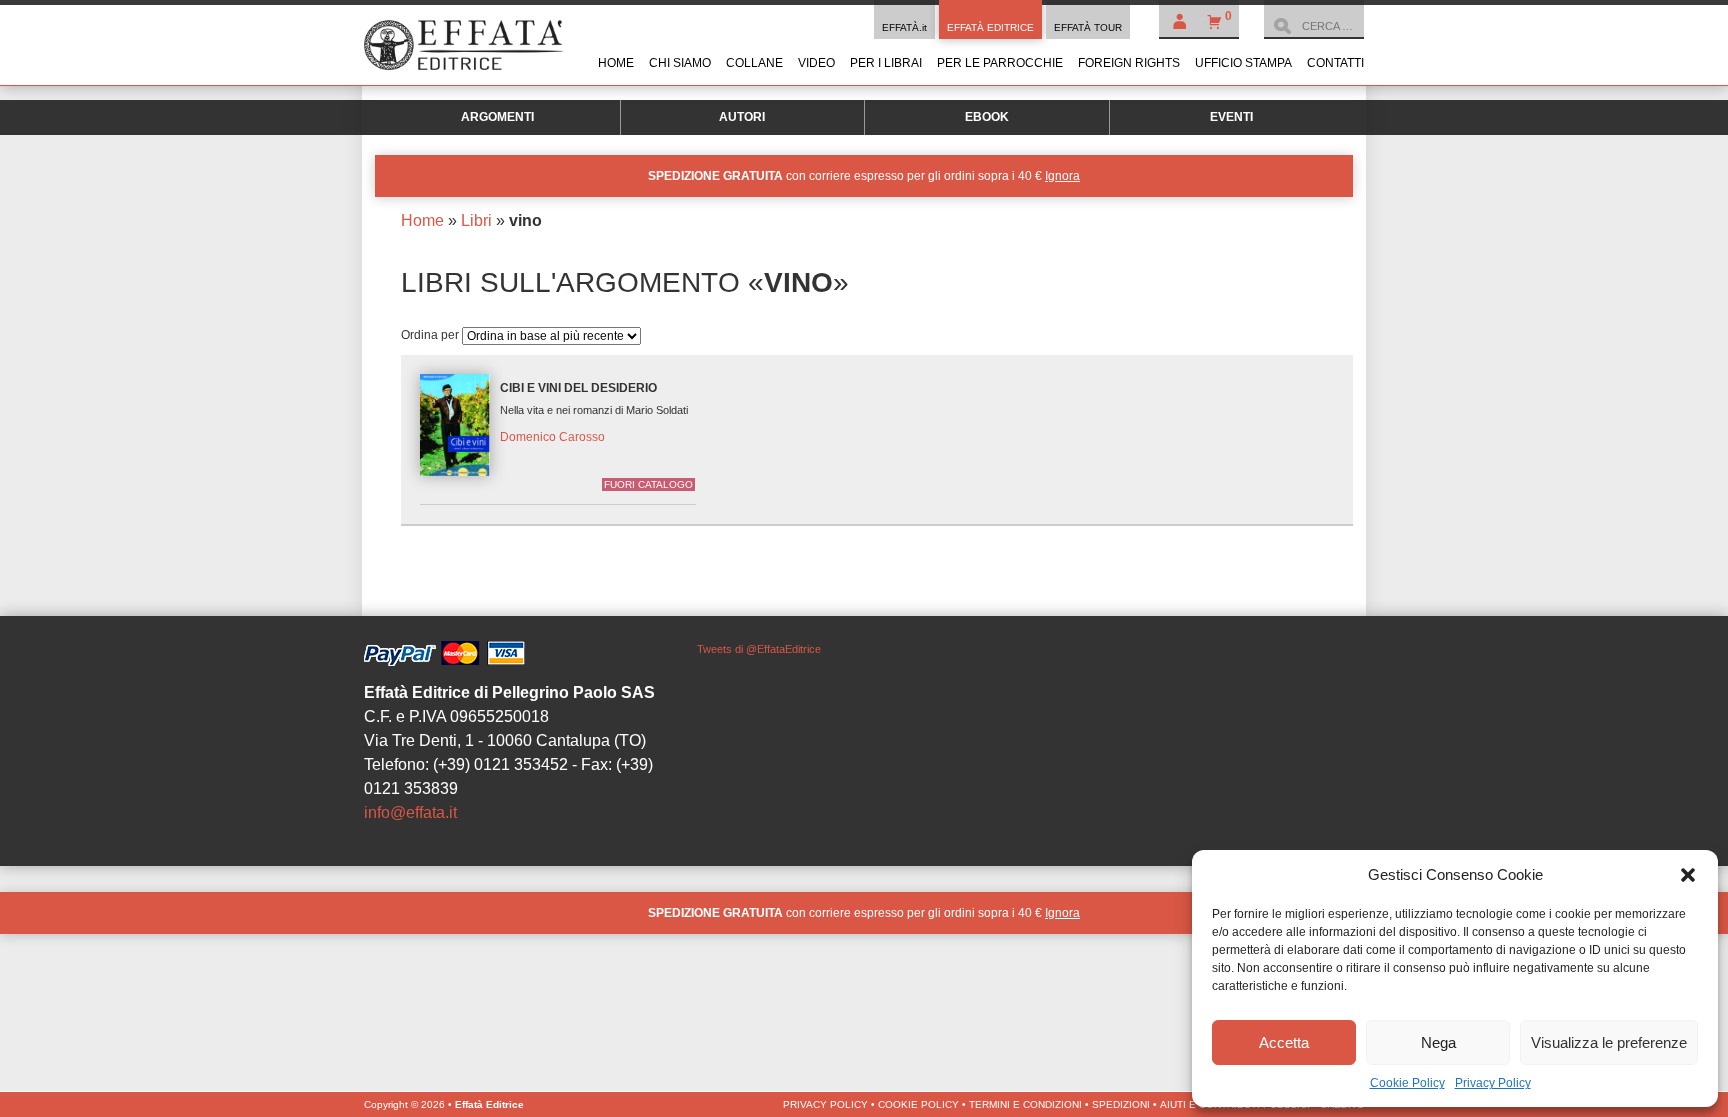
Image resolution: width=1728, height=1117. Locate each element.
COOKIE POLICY (918, 1104)
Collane (754, 63)
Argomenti (497, 117)
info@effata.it (410, 812)
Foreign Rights (1129, 63)
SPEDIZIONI (1121, 1104)
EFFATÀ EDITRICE (990, 27)
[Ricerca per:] (1314, 26)
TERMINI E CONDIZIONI (1025, 1104)
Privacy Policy (1493, 1083)
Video (816, 63)
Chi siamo (680, 63)
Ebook (987, 117)
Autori (742, 117)
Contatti (1335, 63)
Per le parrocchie (1000, 63)
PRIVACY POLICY (825, 1104)
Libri (476, 220)
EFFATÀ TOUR (1088, 27)
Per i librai (886, 63)
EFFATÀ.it (904, 27)
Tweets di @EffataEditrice (759, 649)
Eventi (1231, 117)
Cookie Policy (1407, 1083)
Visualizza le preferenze (1609, 1042)
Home (616, 63)
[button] (1688, 875)
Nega (1438, 1042)
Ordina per (431, 335)
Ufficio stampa (1243, 63)
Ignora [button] (1062, 176)
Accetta (1284, 1042)
